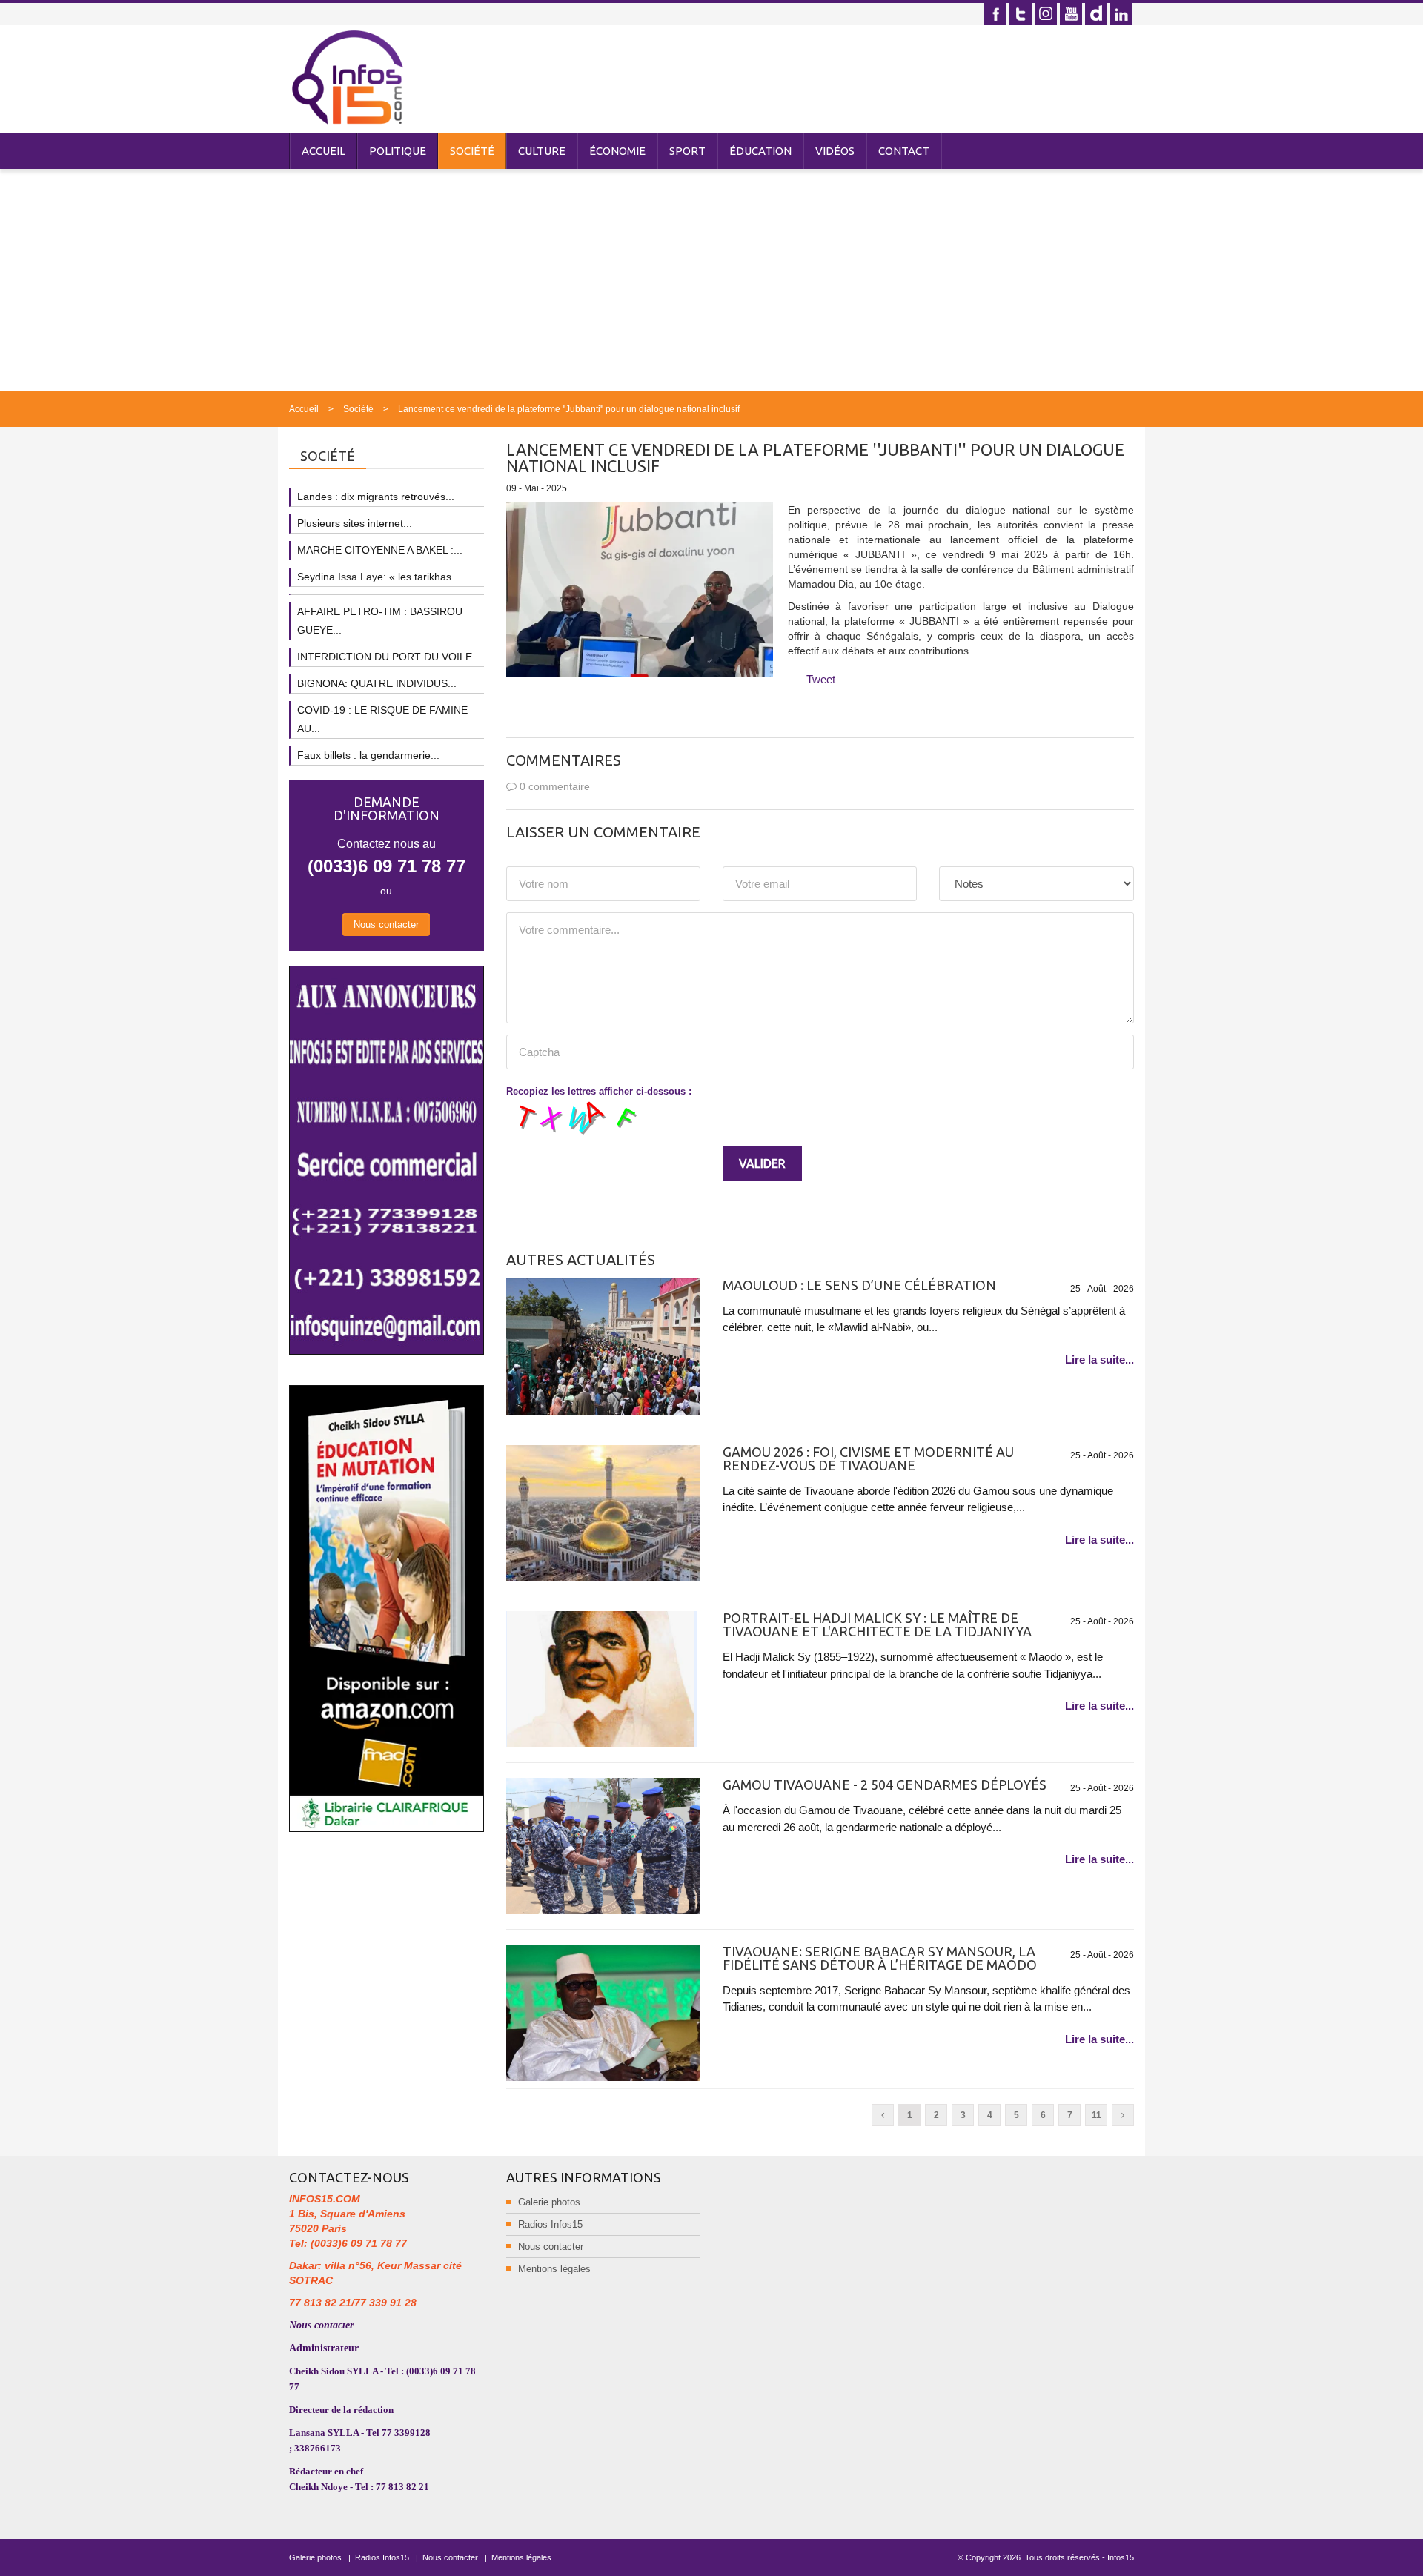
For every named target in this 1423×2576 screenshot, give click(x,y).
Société (472, 151)
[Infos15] (347, 77)
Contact (904, 151)
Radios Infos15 (550, 2224)
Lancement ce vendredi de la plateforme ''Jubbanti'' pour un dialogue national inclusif (569, 409)
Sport (687, 151)
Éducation (760, 151)
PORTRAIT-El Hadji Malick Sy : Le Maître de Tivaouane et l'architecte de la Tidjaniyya (877, 1624)
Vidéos (835, 151)
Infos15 (1121, 2557)
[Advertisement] (711, 280)
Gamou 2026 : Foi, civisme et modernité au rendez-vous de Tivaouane (868, 1458)
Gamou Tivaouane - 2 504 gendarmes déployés (885, 1785)
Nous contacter (386, 924)
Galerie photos (549, 2202)
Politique (398, 151)
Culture (542, 151)
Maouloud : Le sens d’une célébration (859, 1285)
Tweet (821, 679)
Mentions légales (554, 2269)
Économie (617, 151)
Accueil (324, 151)
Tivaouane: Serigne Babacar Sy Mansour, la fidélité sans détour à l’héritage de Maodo (880, 1958)
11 (1097, 2115)
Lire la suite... (1099, 1360)
